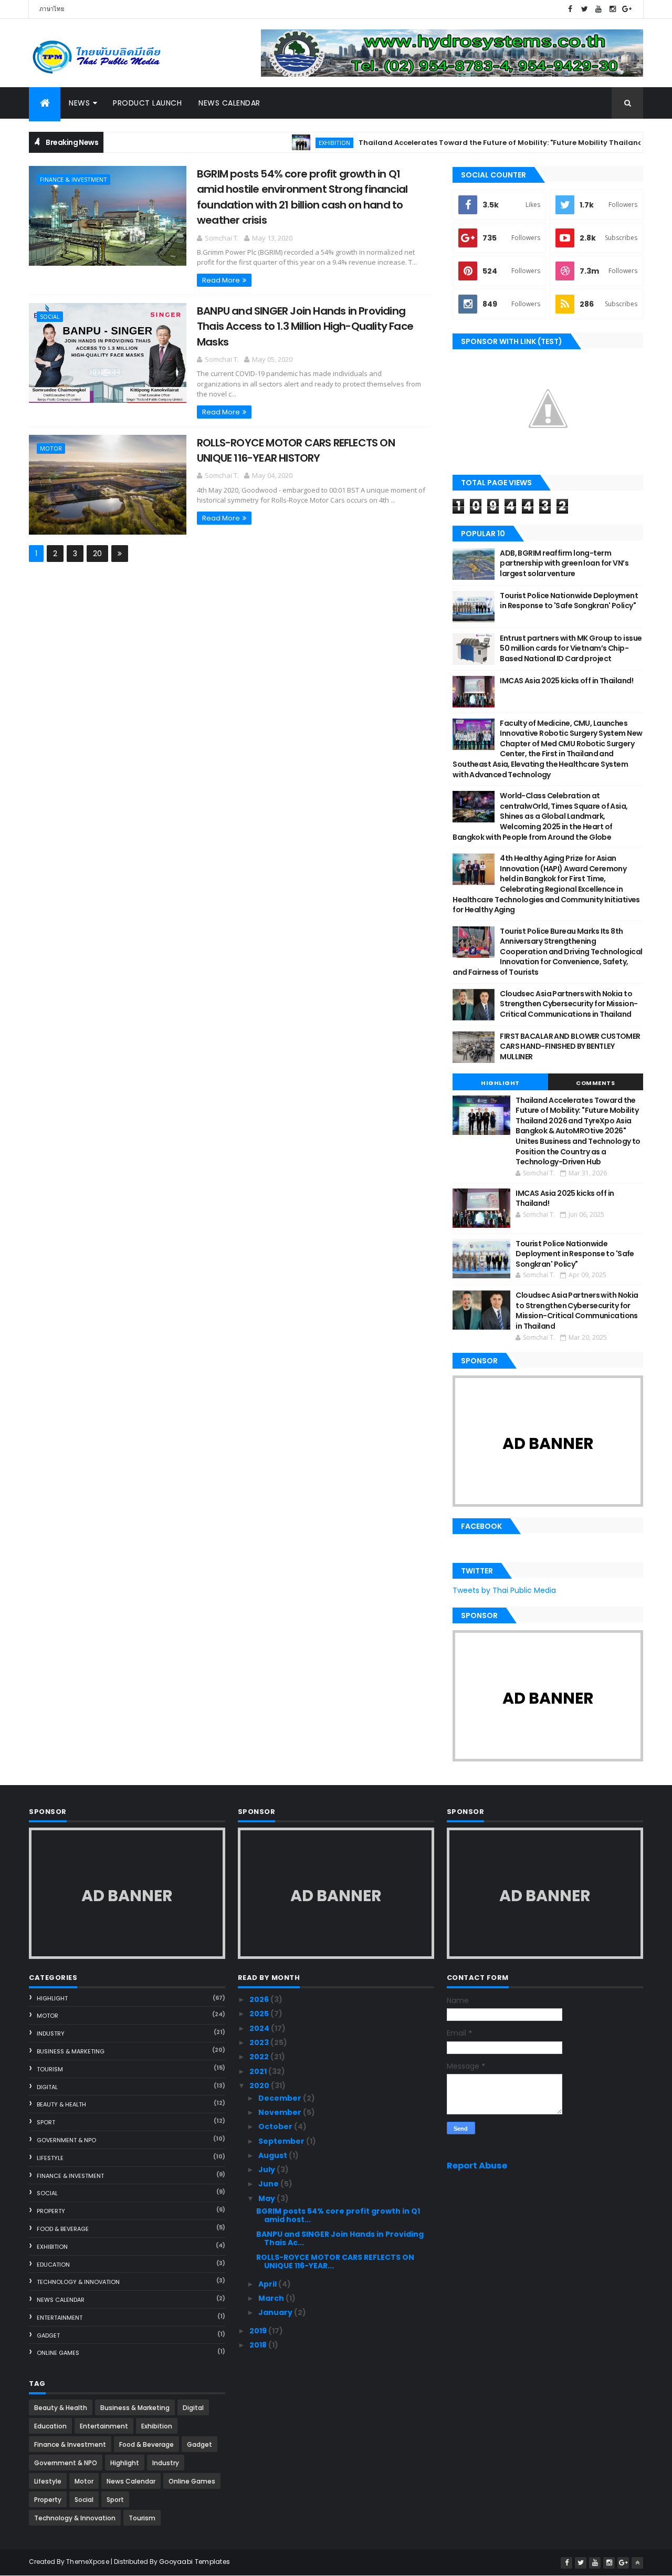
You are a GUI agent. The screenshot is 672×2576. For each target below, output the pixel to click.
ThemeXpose (88, 2562)
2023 (260, 2042)
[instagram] (613, 9)
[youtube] (598, 9)
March (272, 2298)
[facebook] (570, 9)
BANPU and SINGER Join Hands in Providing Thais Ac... (340, 2239)
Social (50, 316)
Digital (47, 2087)
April (268, 2284)
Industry (51, 2033)
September (282, 2141)
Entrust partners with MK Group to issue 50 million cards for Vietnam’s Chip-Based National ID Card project (571, 648)
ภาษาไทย (52, 9)
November (281, 2112)
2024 (260, 2028)
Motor (51, 448)
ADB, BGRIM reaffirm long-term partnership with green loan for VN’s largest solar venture (564, 563)
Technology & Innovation (78, 2282)
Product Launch (147, 103)
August (274, 2155)
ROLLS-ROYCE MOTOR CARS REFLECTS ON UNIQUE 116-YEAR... (335, 2262)
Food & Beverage (63, 2229)
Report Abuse (477, 2166)
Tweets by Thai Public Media (504, 1590)
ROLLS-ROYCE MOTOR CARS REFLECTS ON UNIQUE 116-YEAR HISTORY (296, 450)
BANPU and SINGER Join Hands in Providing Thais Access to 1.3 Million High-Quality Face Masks (305, 326)
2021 (259, 2071)
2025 (260, 2014)
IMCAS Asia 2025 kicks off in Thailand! (566, 681)
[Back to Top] (637, 2563)
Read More (221, 280)
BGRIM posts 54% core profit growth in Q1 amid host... (338, 2215)
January (276, 2312)
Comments (595, 1083)
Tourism (50, 2069)
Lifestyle (50, 2158)
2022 (260, 2057)
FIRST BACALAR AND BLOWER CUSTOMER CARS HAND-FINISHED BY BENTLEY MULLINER (570, 1046)
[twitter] (584, 9)
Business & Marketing (71, 2051)
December (281, 2098)
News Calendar (229, 103)
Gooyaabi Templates (195, 2562)
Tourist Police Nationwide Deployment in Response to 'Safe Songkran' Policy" (569, 601)
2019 (259, 2331)
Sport (46, 2122)
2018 (259, 2345)
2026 (260, 1999)
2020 (260, 2085)
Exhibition (296, 143)
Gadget (48, 2335)
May (267, 2198)
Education (53, 2265)
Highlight (500, 1083)
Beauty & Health (61, 2104)
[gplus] (627, 9)
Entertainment (60, 2318)
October (276, 2126)
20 (97, 554)
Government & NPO (66, 2140)
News (79, 103)
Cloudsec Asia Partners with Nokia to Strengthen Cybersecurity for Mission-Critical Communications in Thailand (569, 1004)
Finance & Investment (73, 179)
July (267, 2170)
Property (51, 2211)
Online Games (58, 2353)
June (269, 2184)
